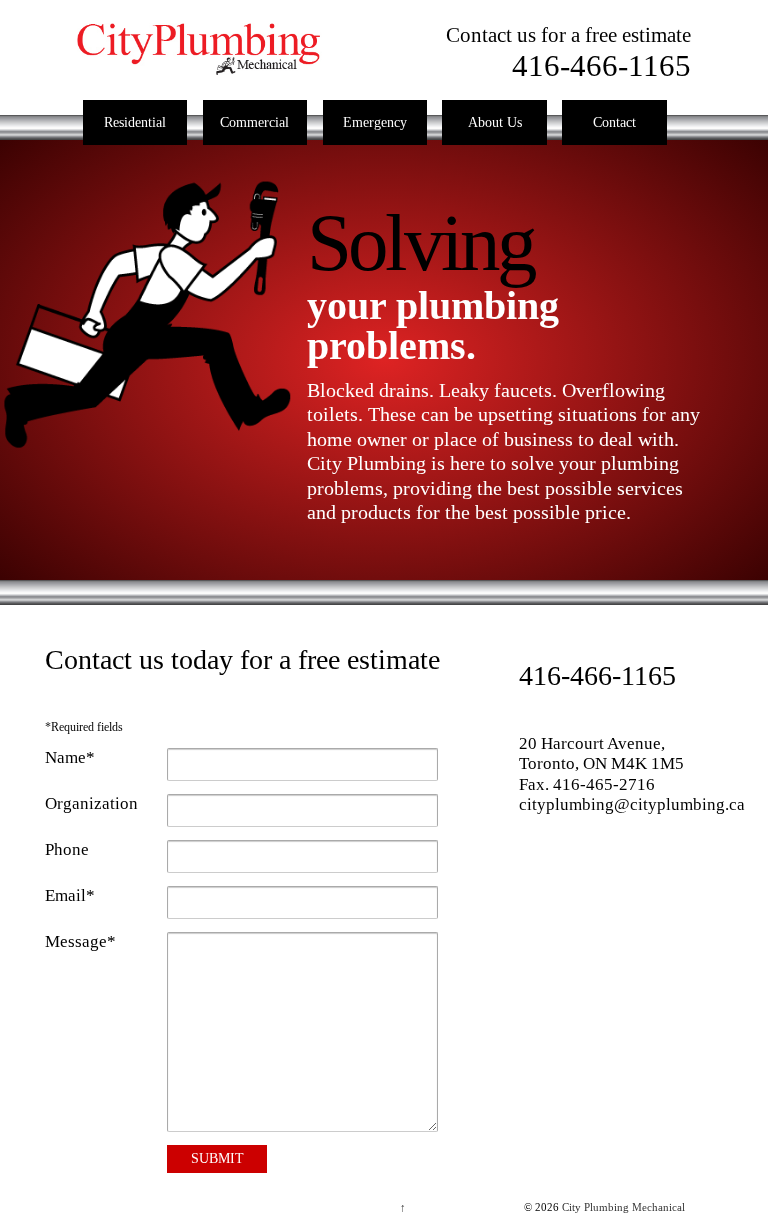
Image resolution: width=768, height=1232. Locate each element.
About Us (495, 122)
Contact (614, 122)
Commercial (254, 122)
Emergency (375, 122)
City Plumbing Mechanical (622, 1207)
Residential (135, 122)
